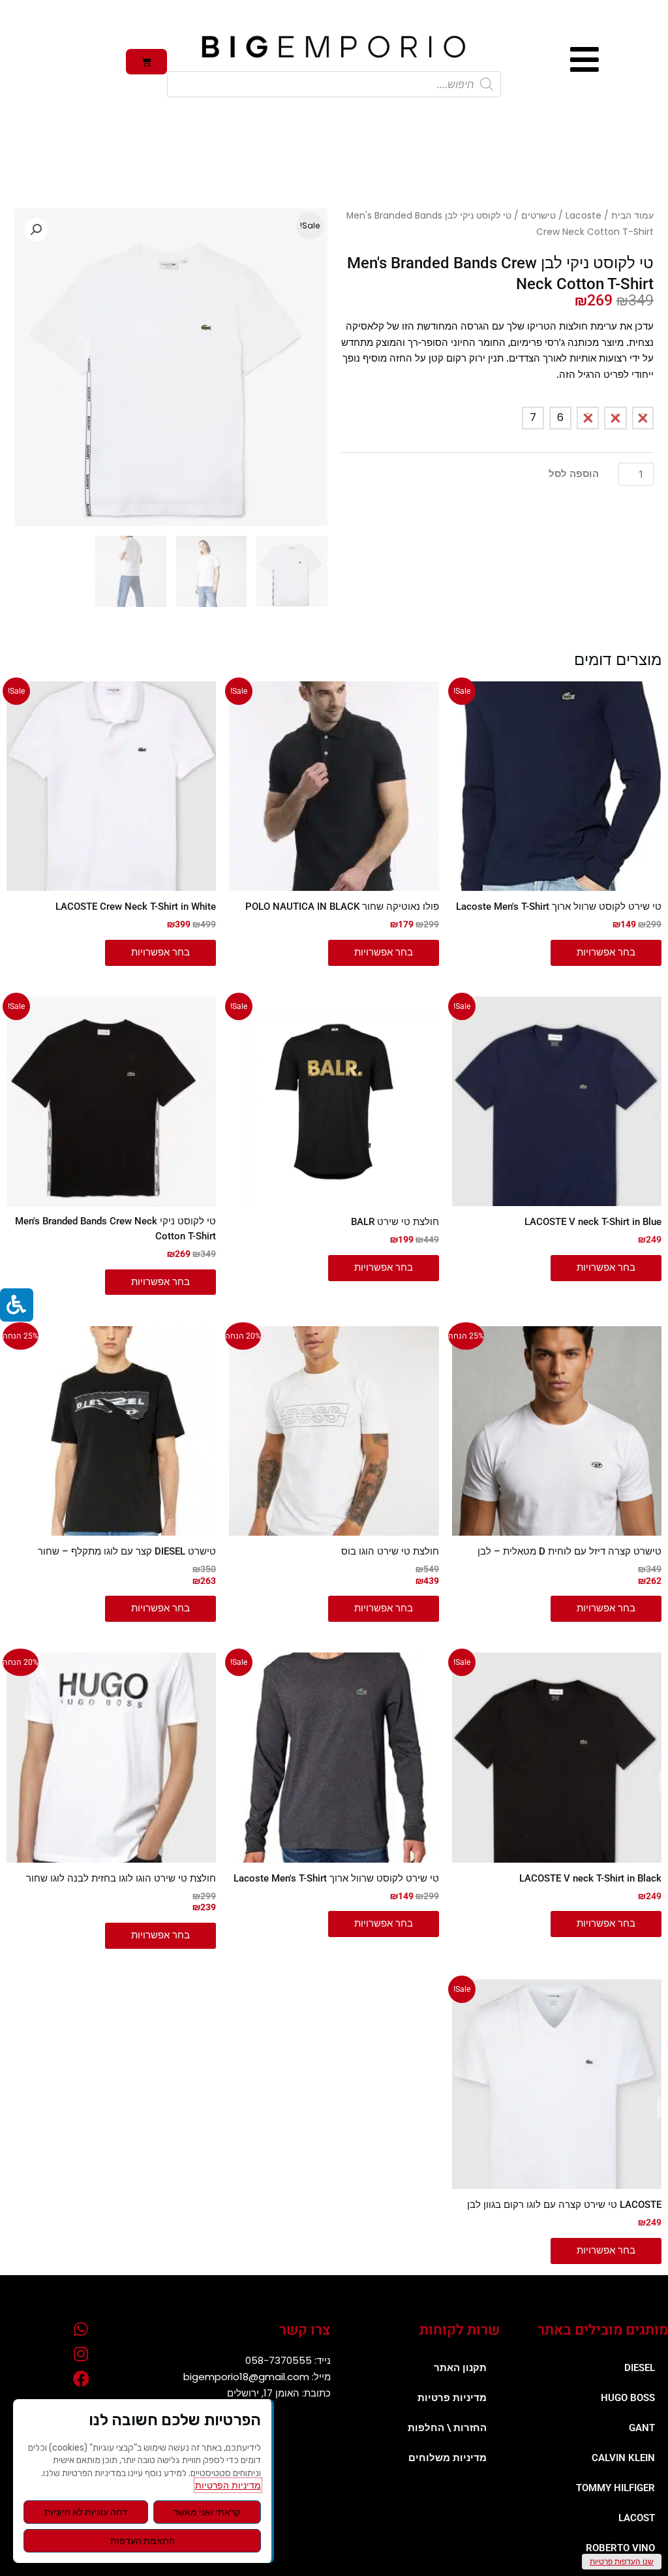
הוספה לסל (574, 474)
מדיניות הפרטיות (228, 2485)
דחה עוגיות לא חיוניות (86, 2512)
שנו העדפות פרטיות (622, 2561)
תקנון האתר (460, 2368)
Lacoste (584, 216)
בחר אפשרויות (606, 952)
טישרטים (539, 216)
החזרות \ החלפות (447, 2428)
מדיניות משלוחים (448, 2458)
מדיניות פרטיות (452, 2398)
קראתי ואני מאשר (207, 2512)
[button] (36, 230)
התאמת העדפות (143, 2541)
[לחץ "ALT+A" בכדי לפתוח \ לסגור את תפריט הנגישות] (17, 1305)
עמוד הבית (632, 216)
